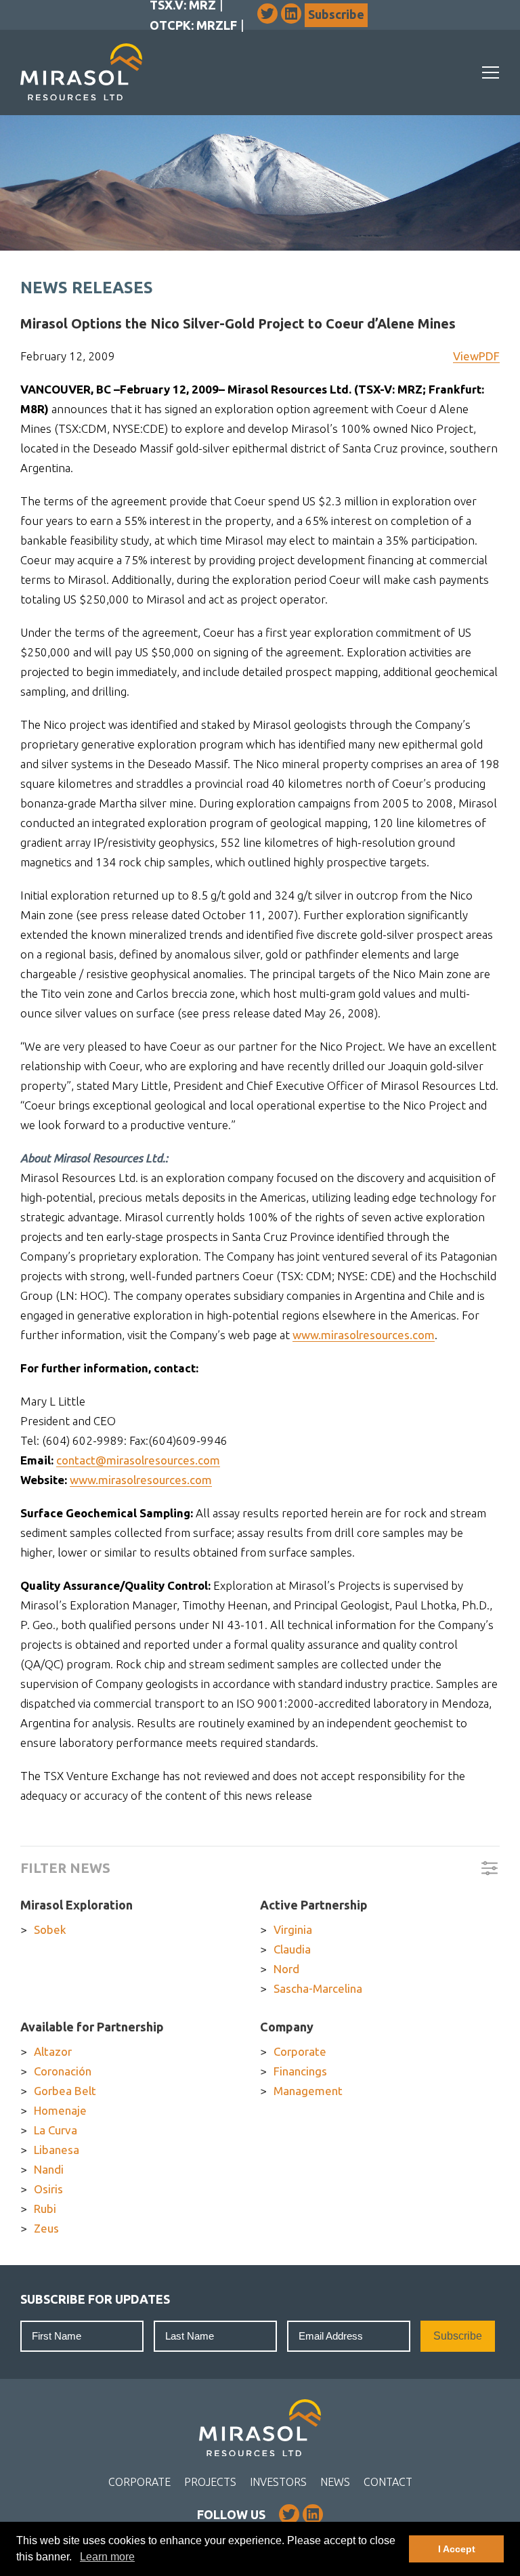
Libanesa (57, 2150)
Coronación (63, 2071)
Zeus (46, 2228)
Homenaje (60, 2110)
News (335, 2482)
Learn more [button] (107, 2557)
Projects (210, 2482)
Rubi (45, 2209)
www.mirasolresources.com (364, 1335)
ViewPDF (476, 356)
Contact (388, 2482)
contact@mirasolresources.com (138, 1460)
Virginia (293, 1929)
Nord (286, 1969)
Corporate (300, 2051)
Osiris (48, 2189)
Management (308, 2091)
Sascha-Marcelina (318, 1988)
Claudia (292, 1949)
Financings (300, 2071)
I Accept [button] (457, 2549)
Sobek (50, 1929)
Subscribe (336, 14)
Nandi (49, 2169)
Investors (278, 2482)
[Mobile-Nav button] (491, 72)
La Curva (56, 2130)
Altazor (53, 2051)
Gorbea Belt (65, 2091)
